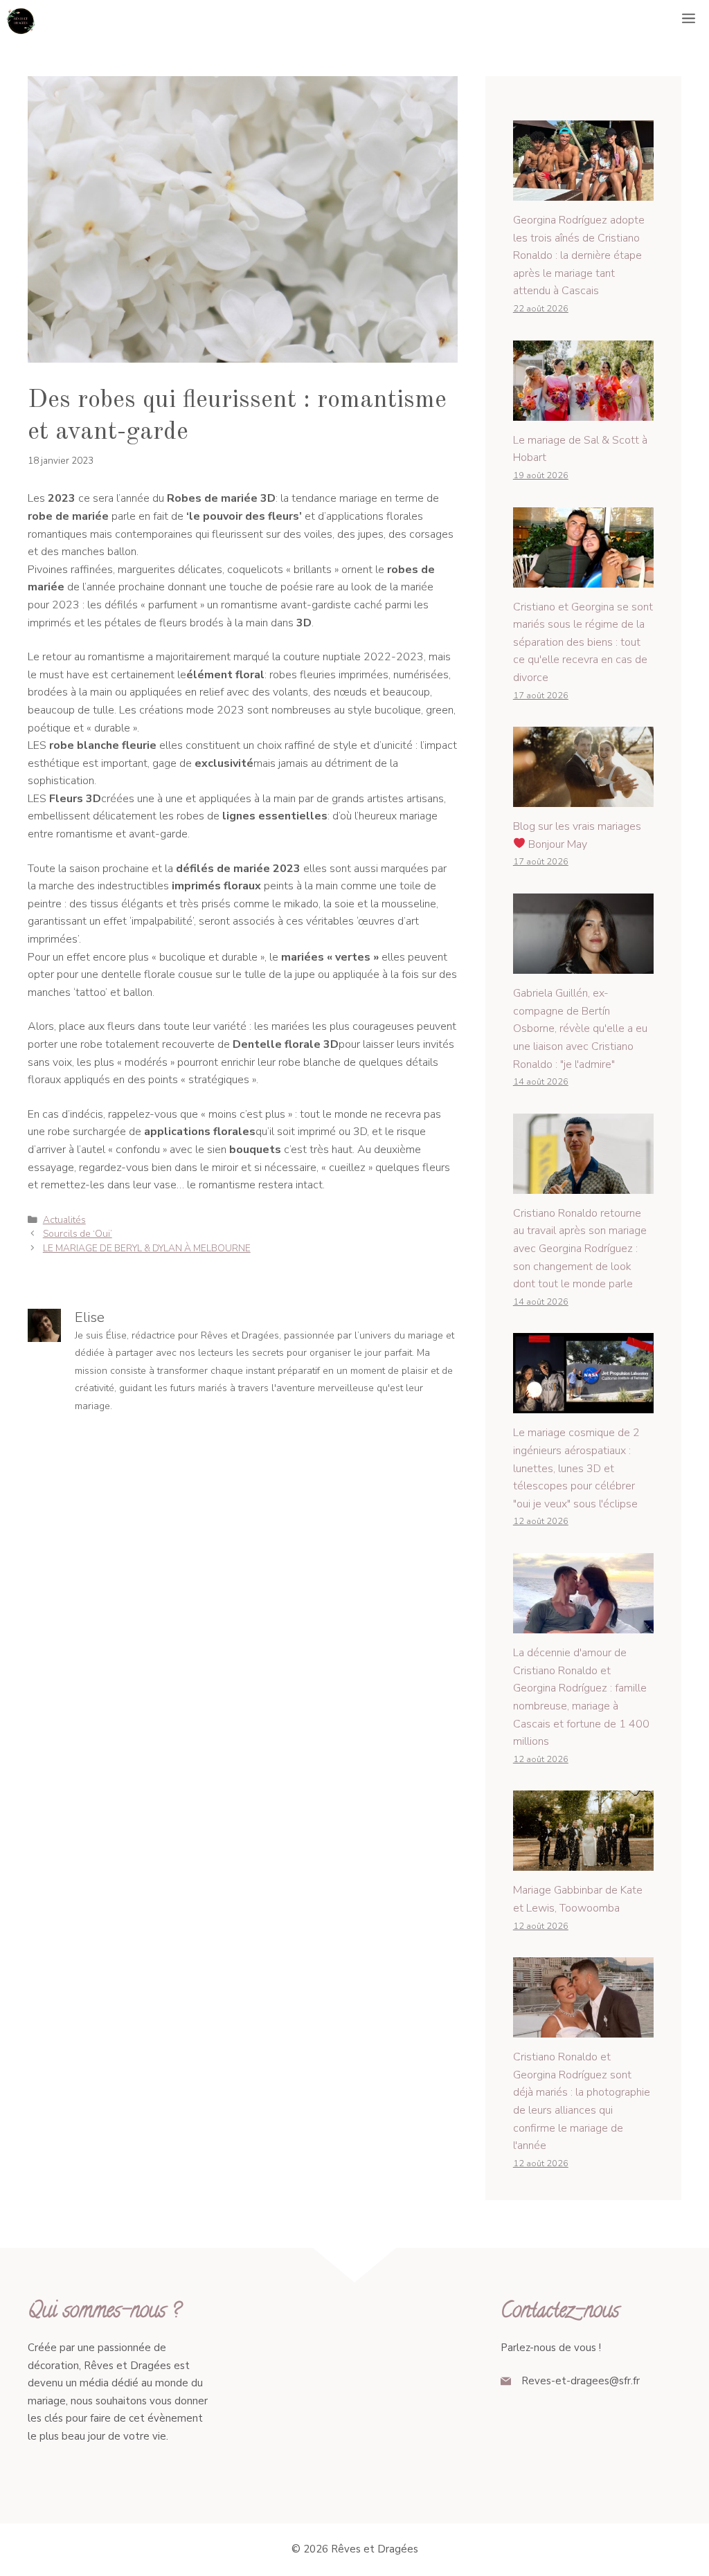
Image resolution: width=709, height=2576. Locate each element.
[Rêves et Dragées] (21, 21)
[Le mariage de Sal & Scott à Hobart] (583, 411)
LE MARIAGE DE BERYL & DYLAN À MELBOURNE (147, 1248)
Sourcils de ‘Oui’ (78, 1234)
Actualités (64, 1220)
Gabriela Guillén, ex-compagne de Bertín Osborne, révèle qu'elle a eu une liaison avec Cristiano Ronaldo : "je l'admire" (580, 1028)
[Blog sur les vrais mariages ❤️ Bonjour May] (583, 798)
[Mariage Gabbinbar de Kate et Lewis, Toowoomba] (583, 1862)
